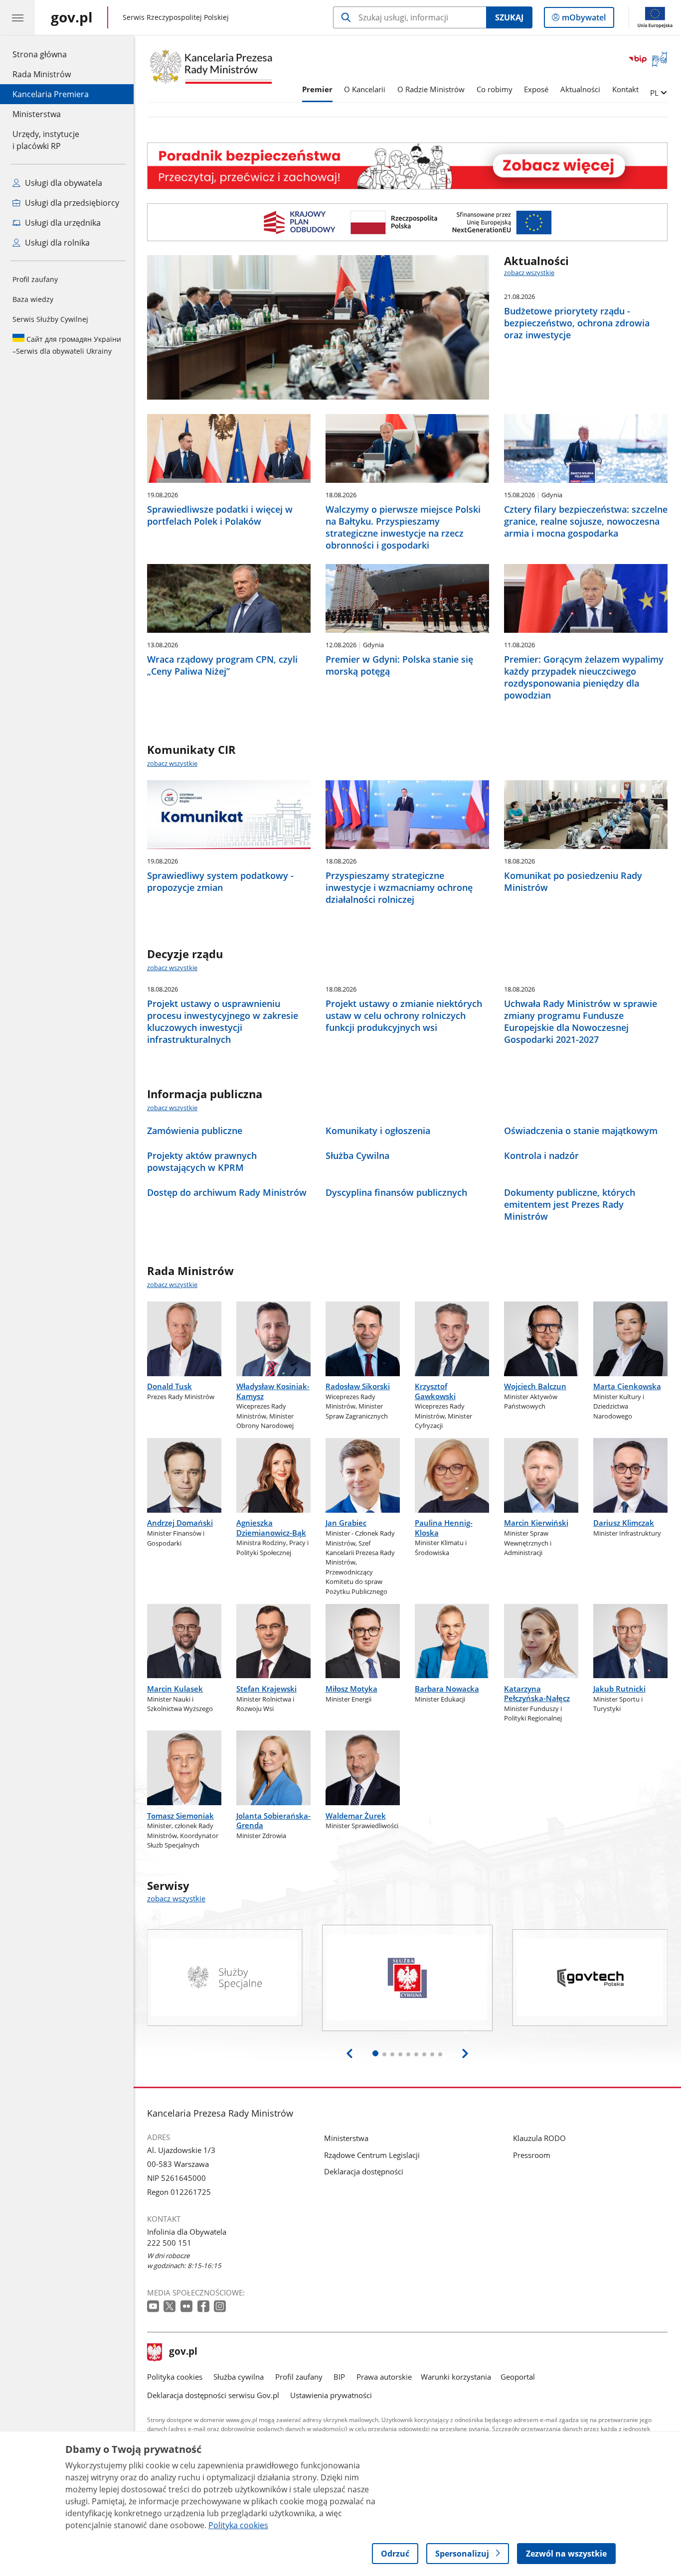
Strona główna (51, 54)
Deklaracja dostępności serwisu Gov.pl (213, 2395)
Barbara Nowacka (447, 1689)
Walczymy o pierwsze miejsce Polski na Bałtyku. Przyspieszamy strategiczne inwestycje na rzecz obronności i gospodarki (403, 527)
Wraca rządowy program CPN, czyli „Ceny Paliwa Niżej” (222, 665)
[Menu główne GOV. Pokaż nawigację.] (17, 17)
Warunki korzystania (456, 2377)
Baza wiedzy (33, 299)
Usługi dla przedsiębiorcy (71, 203)
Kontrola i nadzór (541, 1155)
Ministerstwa (37, 114)
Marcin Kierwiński (536, 1523)
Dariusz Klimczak (624, 1523)
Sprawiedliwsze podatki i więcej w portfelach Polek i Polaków (220, 515)
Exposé (536, 89)
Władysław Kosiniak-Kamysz (273, 1391)
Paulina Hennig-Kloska (444, 1527)
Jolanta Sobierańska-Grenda (273, 1820)
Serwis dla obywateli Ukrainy (67, 345)
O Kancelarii (365, 89)
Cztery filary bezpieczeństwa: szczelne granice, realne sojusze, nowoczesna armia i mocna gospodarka (586, 521)
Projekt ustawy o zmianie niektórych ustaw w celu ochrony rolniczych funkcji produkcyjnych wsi (404, 1015)
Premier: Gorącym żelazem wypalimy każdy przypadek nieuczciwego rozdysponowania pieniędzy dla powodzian (584, 677)
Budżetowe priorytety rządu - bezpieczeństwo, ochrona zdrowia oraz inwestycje (577, 323)
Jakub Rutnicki (619, 1689)
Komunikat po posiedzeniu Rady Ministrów (573, 881)
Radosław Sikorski (358, 1386)
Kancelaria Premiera (51, 94)
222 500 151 (169, 2243)
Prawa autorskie (384, 2377)
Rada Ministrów (42, 74)
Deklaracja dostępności (364, 2171)
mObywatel (584, 20)
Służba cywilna (239, 2377)
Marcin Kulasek (175, 1689)
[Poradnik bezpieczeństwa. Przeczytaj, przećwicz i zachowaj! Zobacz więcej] (407, 166)
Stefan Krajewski (266, 1689)
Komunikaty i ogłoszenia (378, 1131)
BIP (339, 2377)
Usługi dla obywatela (63, 183)
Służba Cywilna (357, 1155)
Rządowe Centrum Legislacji (372, 2155)
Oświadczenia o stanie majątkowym (581, 1131)
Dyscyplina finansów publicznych (396, 1192)
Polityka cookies (175, 2377)
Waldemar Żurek (356, 1816)
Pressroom (532, 2155)
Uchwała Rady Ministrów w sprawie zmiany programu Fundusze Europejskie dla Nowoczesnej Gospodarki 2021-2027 (581, 1021)
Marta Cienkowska (627, 1386)
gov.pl (183, 2352)
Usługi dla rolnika (56, 243)
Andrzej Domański (180, 1523)
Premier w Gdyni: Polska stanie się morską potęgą (399, 665)
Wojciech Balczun (535, 1386)
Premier (317, 89)
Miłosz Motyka (351, 1689)
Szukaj (509, 17)
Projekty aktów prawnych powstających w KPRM (202, 1161)
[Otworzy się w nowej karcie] (154, 2307)
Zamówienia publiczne (195, 1131)
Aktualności (580, 89)
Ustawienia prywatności (331, 2395)
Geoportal (518, 2377)
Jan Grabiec (346, 1523)
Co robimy (495, 89)
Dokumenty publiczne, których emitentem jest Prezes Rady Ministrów (570, 1204)
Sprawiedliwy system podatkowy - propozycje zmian (220, 881)
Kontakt (625, 89)
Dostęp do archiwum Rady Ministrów (227, 1192)
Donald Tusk (170, 1386)
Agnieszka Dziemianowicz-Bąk (271, 1527)
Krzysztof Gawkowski (435, 1391)
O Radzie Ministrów (431, 89)
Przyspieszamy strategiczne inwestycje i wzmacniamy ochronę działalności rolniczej (399, 887)
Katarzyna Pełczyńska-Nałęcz (537, 1693)
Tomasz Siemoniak (180, 1816)
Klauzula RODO (539, 2138)
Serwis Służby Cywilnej (50, 319)
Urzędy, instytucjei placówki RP (46, 140)
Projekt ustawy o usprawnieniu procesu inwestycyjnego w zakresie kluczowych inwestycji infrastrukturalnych (223, 1021)
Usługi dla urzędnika (62, 223)
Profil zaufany (35, 279)
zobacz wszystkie (529, 273)
